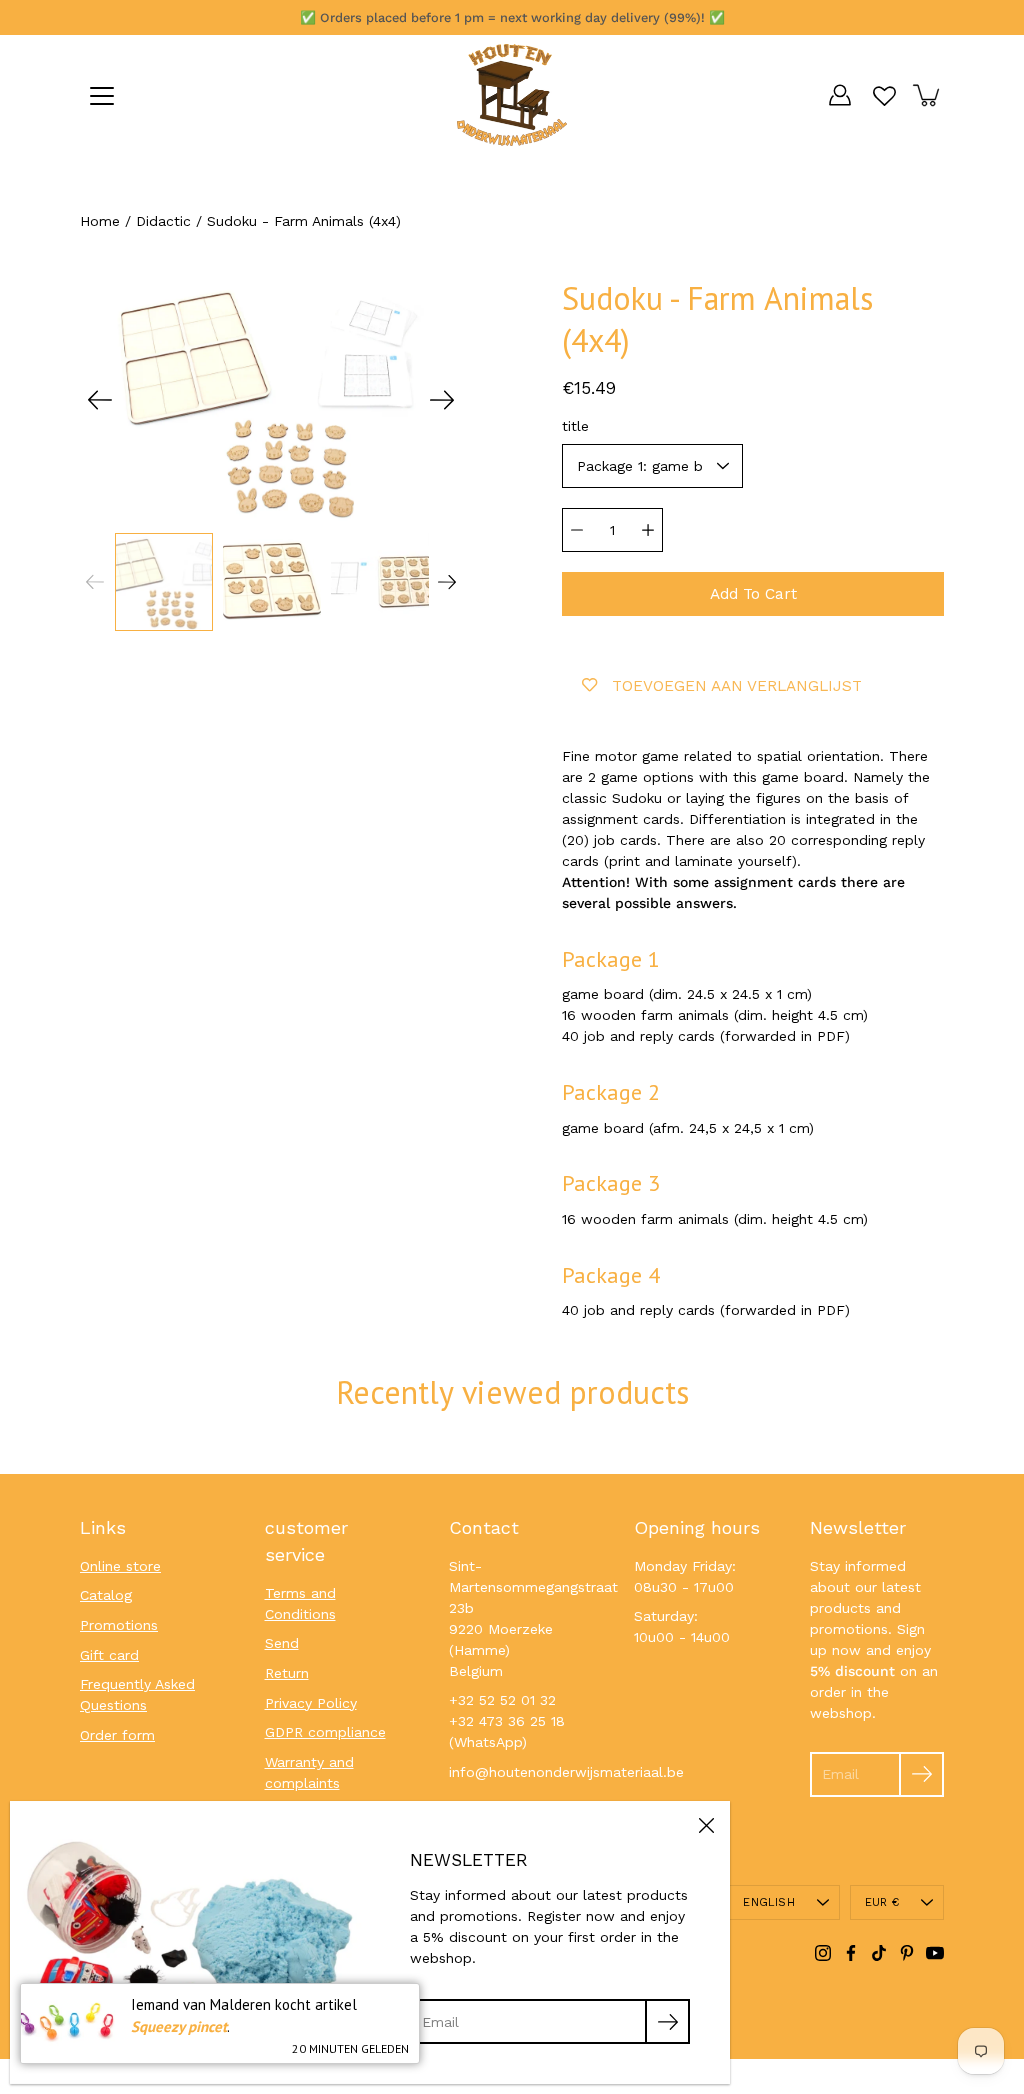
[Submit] (921, 1774)
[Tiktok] (879, 1953)
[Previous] (100, 400)
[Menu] (102, 96)
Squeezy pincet (179, 2026)
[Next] (442, 400)
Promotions (119, 1625)
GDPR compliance (325, 1732)
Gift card (109, 1655)
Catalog (106, 1595)
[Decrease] (577, 530)
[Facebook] (851, 1953)
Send (282, 1643)
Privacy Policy (311, 1703)
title (575, 426)
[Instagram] (823, 1953)
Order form (117, 1735)
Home (100, 221)
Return (287, 1673)
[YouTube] (935, 1953)
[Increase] (648, 530)
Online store (120, 1566)
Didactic (163, 221)
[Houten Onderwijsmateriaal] (512, 95)
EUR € (882, 1902)
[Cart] (928, 95)
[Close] (706, 1825)
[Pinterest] (907, 1953)
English (769, 1902)
